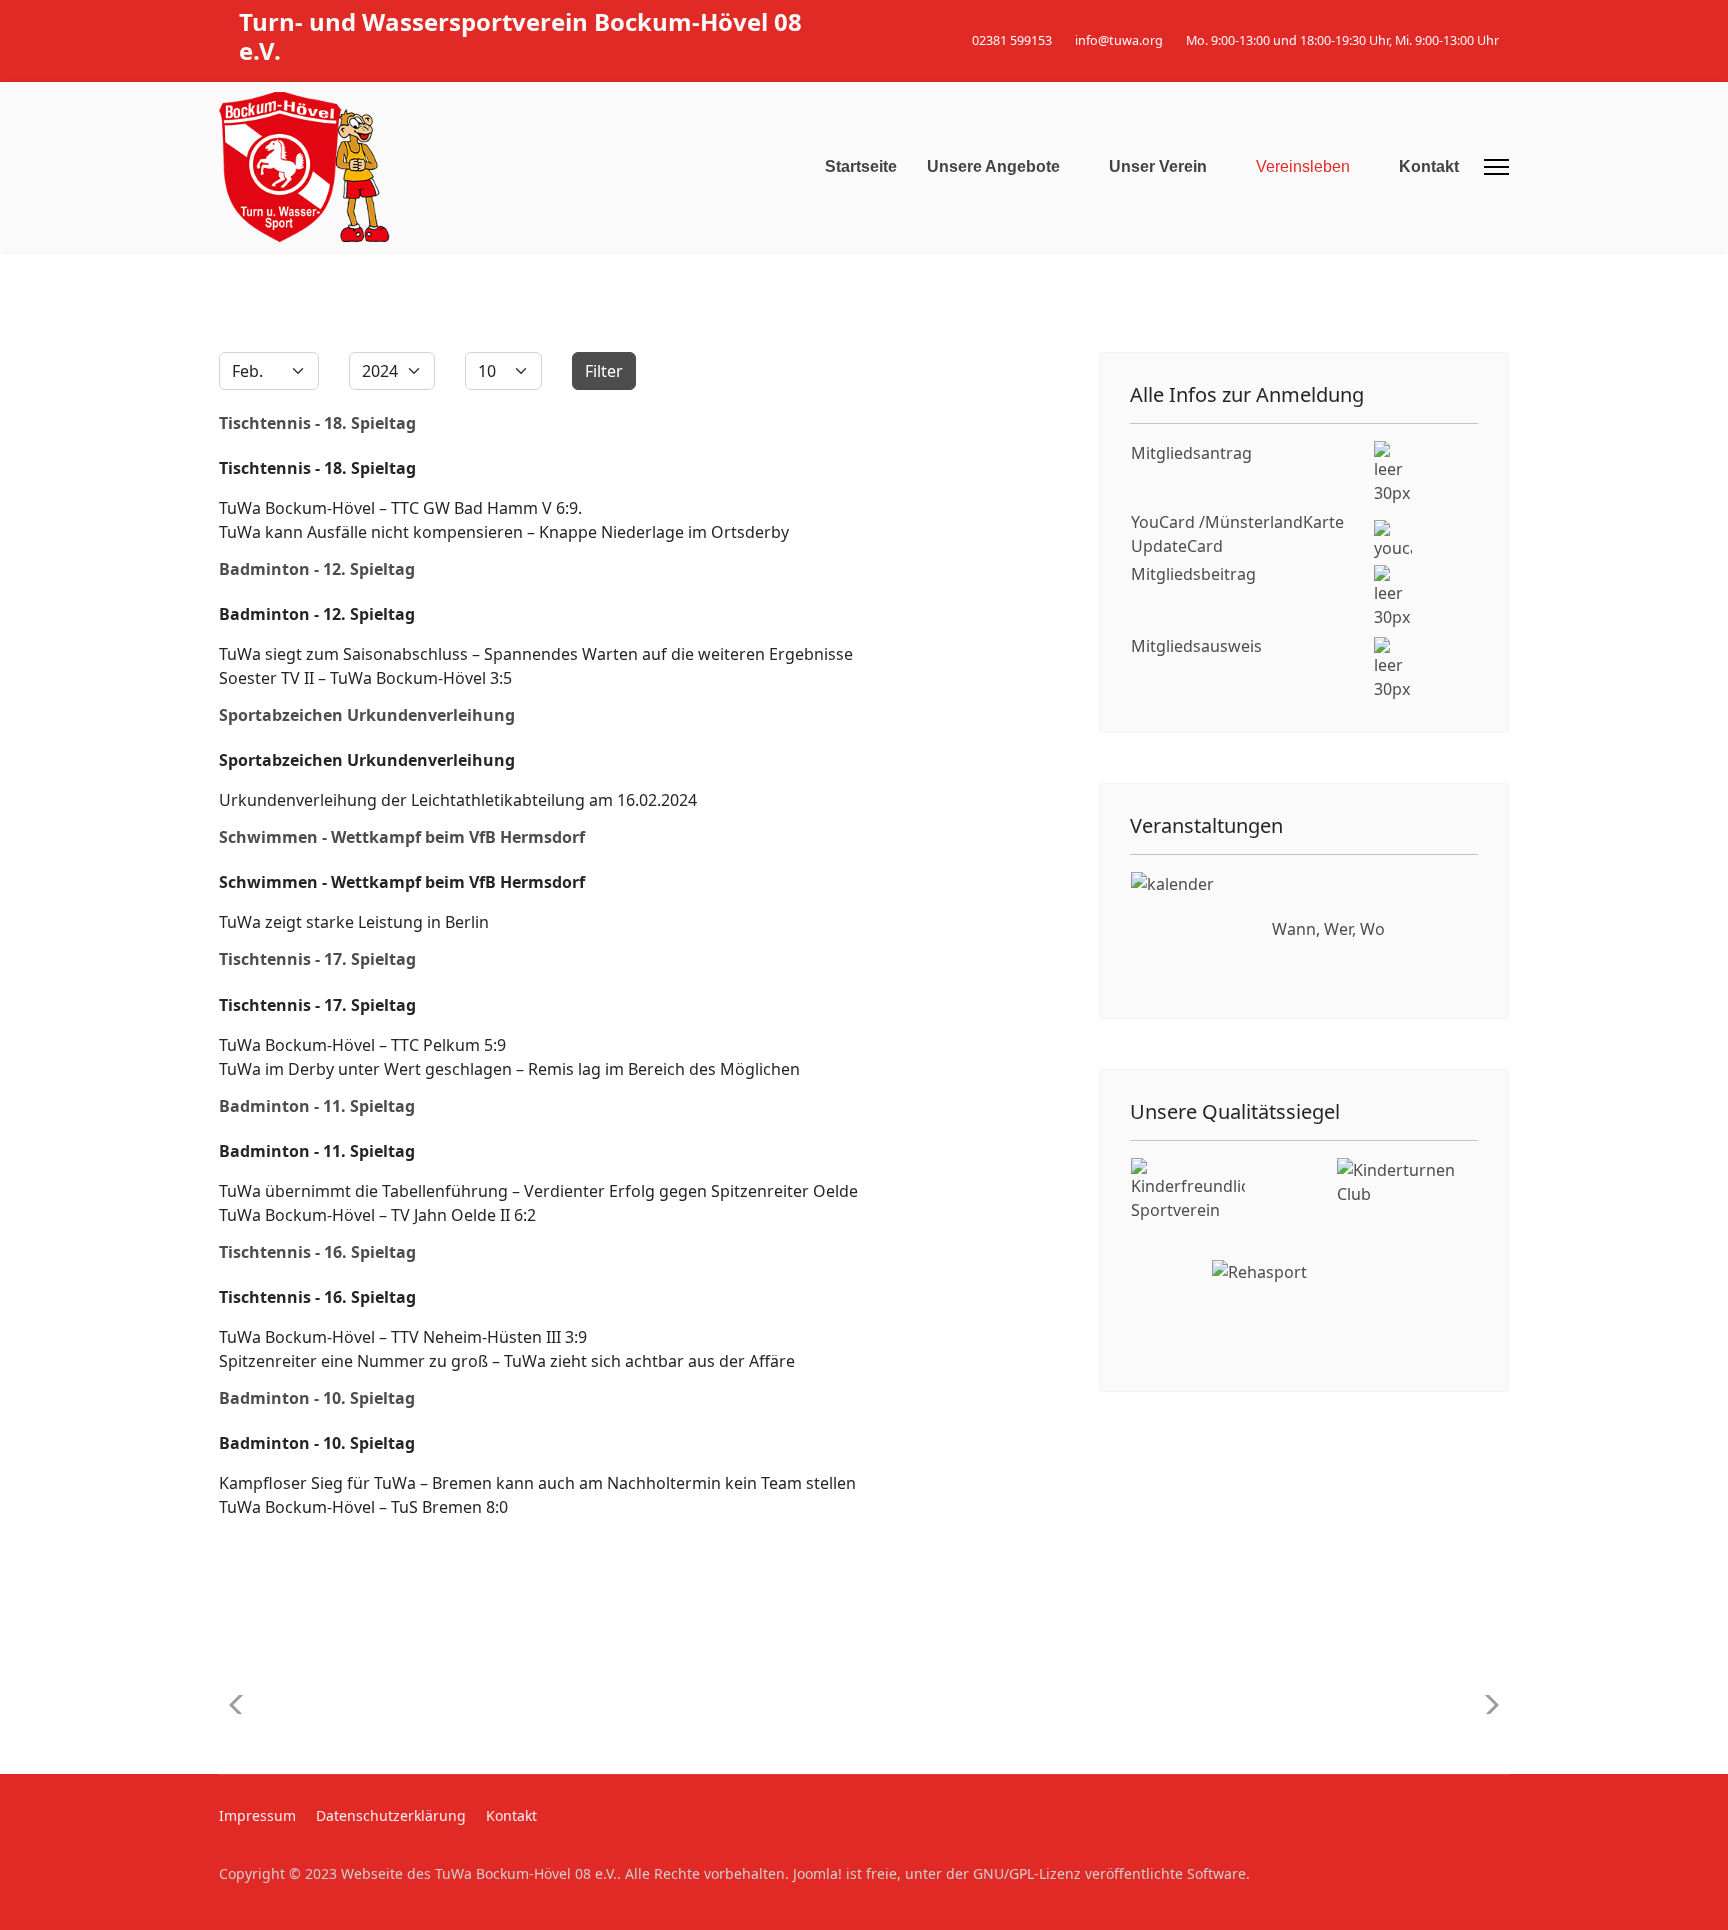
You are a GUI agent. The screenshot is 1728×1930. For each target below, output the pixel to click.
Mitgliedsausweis (1196, 646)
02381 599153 (1012, 40)
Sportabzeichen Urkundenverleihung (367, 715)
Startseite (861, 166)
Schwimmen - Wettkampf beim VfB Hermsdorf (402, 837)
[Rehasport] (1304, 1310)
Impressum (257, 1815)
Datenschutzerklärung (391, 1815)
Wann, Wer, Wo (1328, 929)
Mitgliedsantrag (1191, 453)
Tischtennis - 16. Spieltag (317, 1252)
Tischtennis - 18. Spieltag (317, 423)
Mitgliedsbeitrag (1193, 574)
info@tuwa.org (1119, 40)
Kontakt (1429, 166)
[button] (1485, 1705)
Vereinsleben (1303, 166)
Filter (604, 371)
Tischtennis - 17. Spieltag (317, 959)
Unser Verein (1158, 166)
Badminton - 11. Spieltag (317, 1106)
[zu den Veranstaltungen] (1188, 929)
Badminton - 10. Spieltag (317, 1398)
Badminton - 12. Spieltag (317, 569)
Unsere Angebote (993, 166)
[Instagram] (1503, 18)
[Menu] (1496, 167)
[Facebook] (1472, 18)
